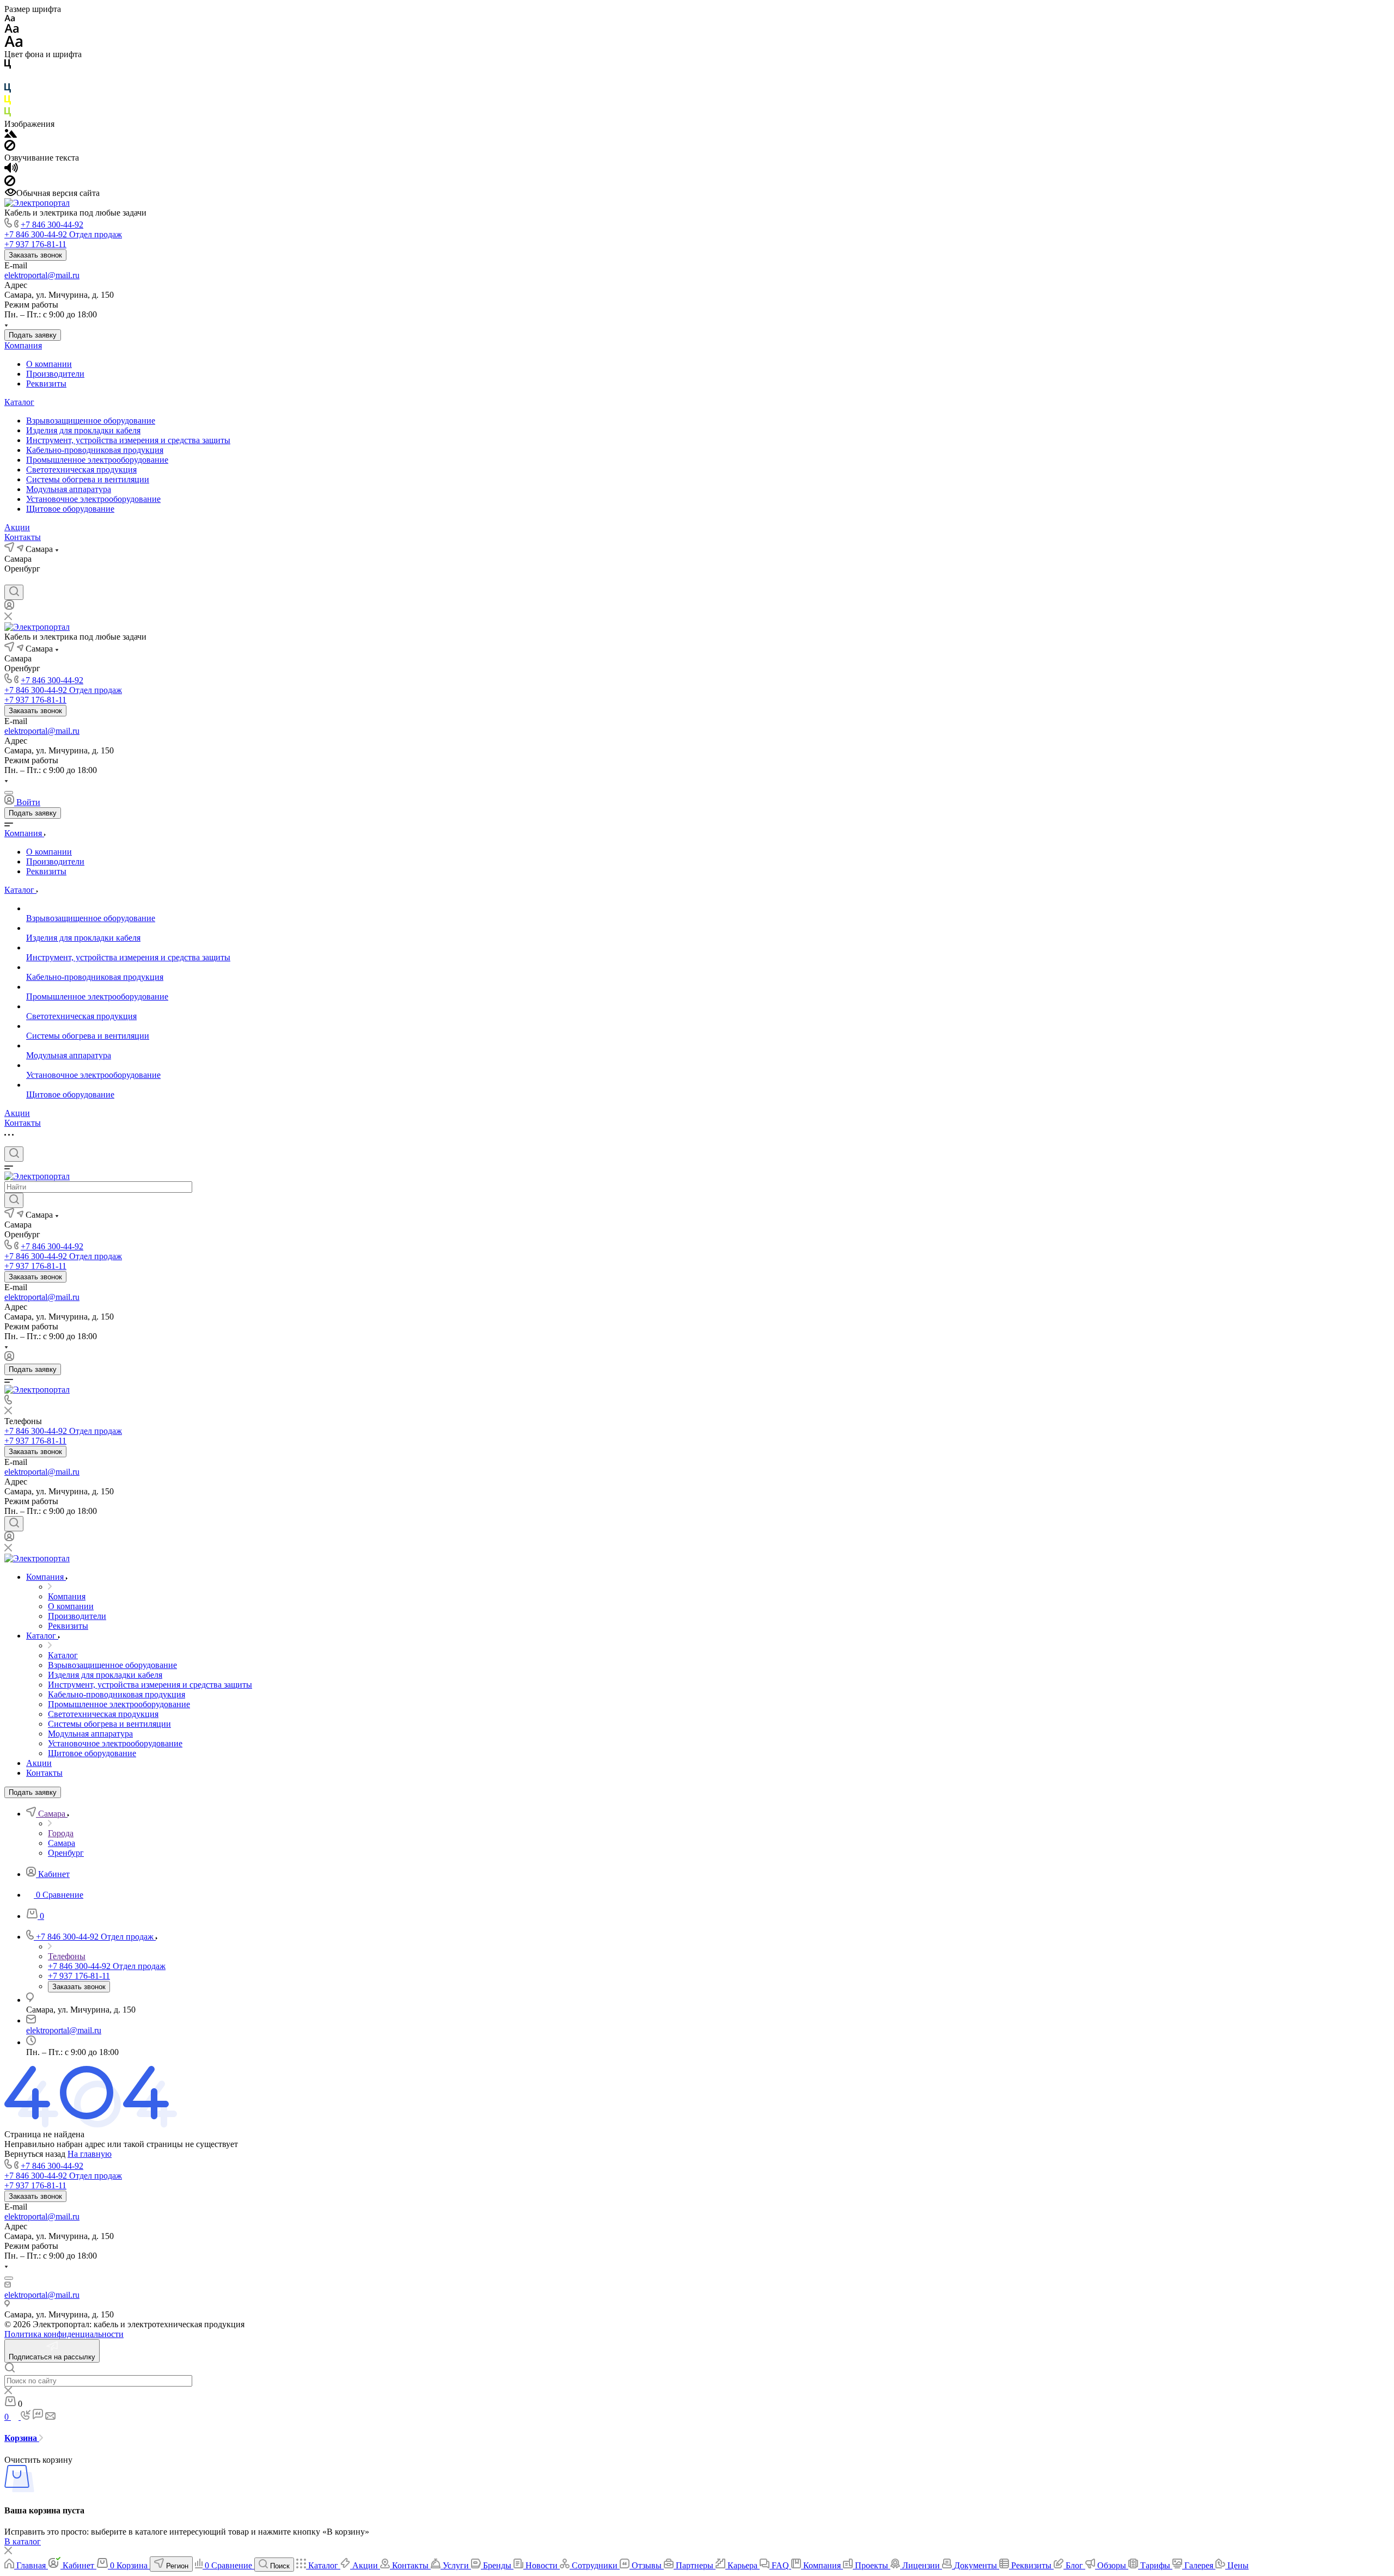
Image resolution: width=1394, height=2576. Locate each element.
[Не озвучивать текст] (10, 183)
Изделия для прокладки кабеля (83, 430)
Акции (17, 527)
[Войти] (9, 607)
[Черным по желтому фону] (8, 102)
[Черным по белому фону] (8, 66)
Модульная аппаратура (69, 489)
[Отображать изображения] (11, 135)
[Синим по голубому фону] (8, 90)
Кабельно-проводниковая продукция (95, 450)
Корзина (22, 2438)
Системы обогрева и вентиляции (88, 479)
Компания (23, 345)
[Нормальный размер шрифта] (12, 30)
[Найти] (14, 1200)
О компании (49, 364)
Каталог (19, 402)
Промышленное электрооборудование (97, 460)
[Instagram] (29, 579)
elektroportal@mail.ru (42, 275)
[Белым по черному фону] (8, 78)
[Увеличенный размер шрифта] (14, 44)
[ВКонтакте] (10, 579)
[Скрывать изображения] (10, 148)
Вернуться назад (35, 2154)
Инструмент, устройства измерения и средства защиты (128, 440)
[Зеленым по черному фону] (8, 114)
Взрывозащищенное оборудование (91, 421)
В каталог (23, 2541)
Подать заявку (33, 335)
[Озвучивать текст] (11, 170)
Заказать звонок (35, 255)
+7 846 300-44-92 (52, 225)
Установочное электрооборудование (93, 499)
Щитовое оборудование (70, 509)
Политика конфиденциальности (64, 2334)
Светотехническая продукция (81, 470)
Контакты (23, 537)
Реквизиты (46, 384)
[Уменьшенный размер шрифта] (10, 19)
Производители (55, 374)
